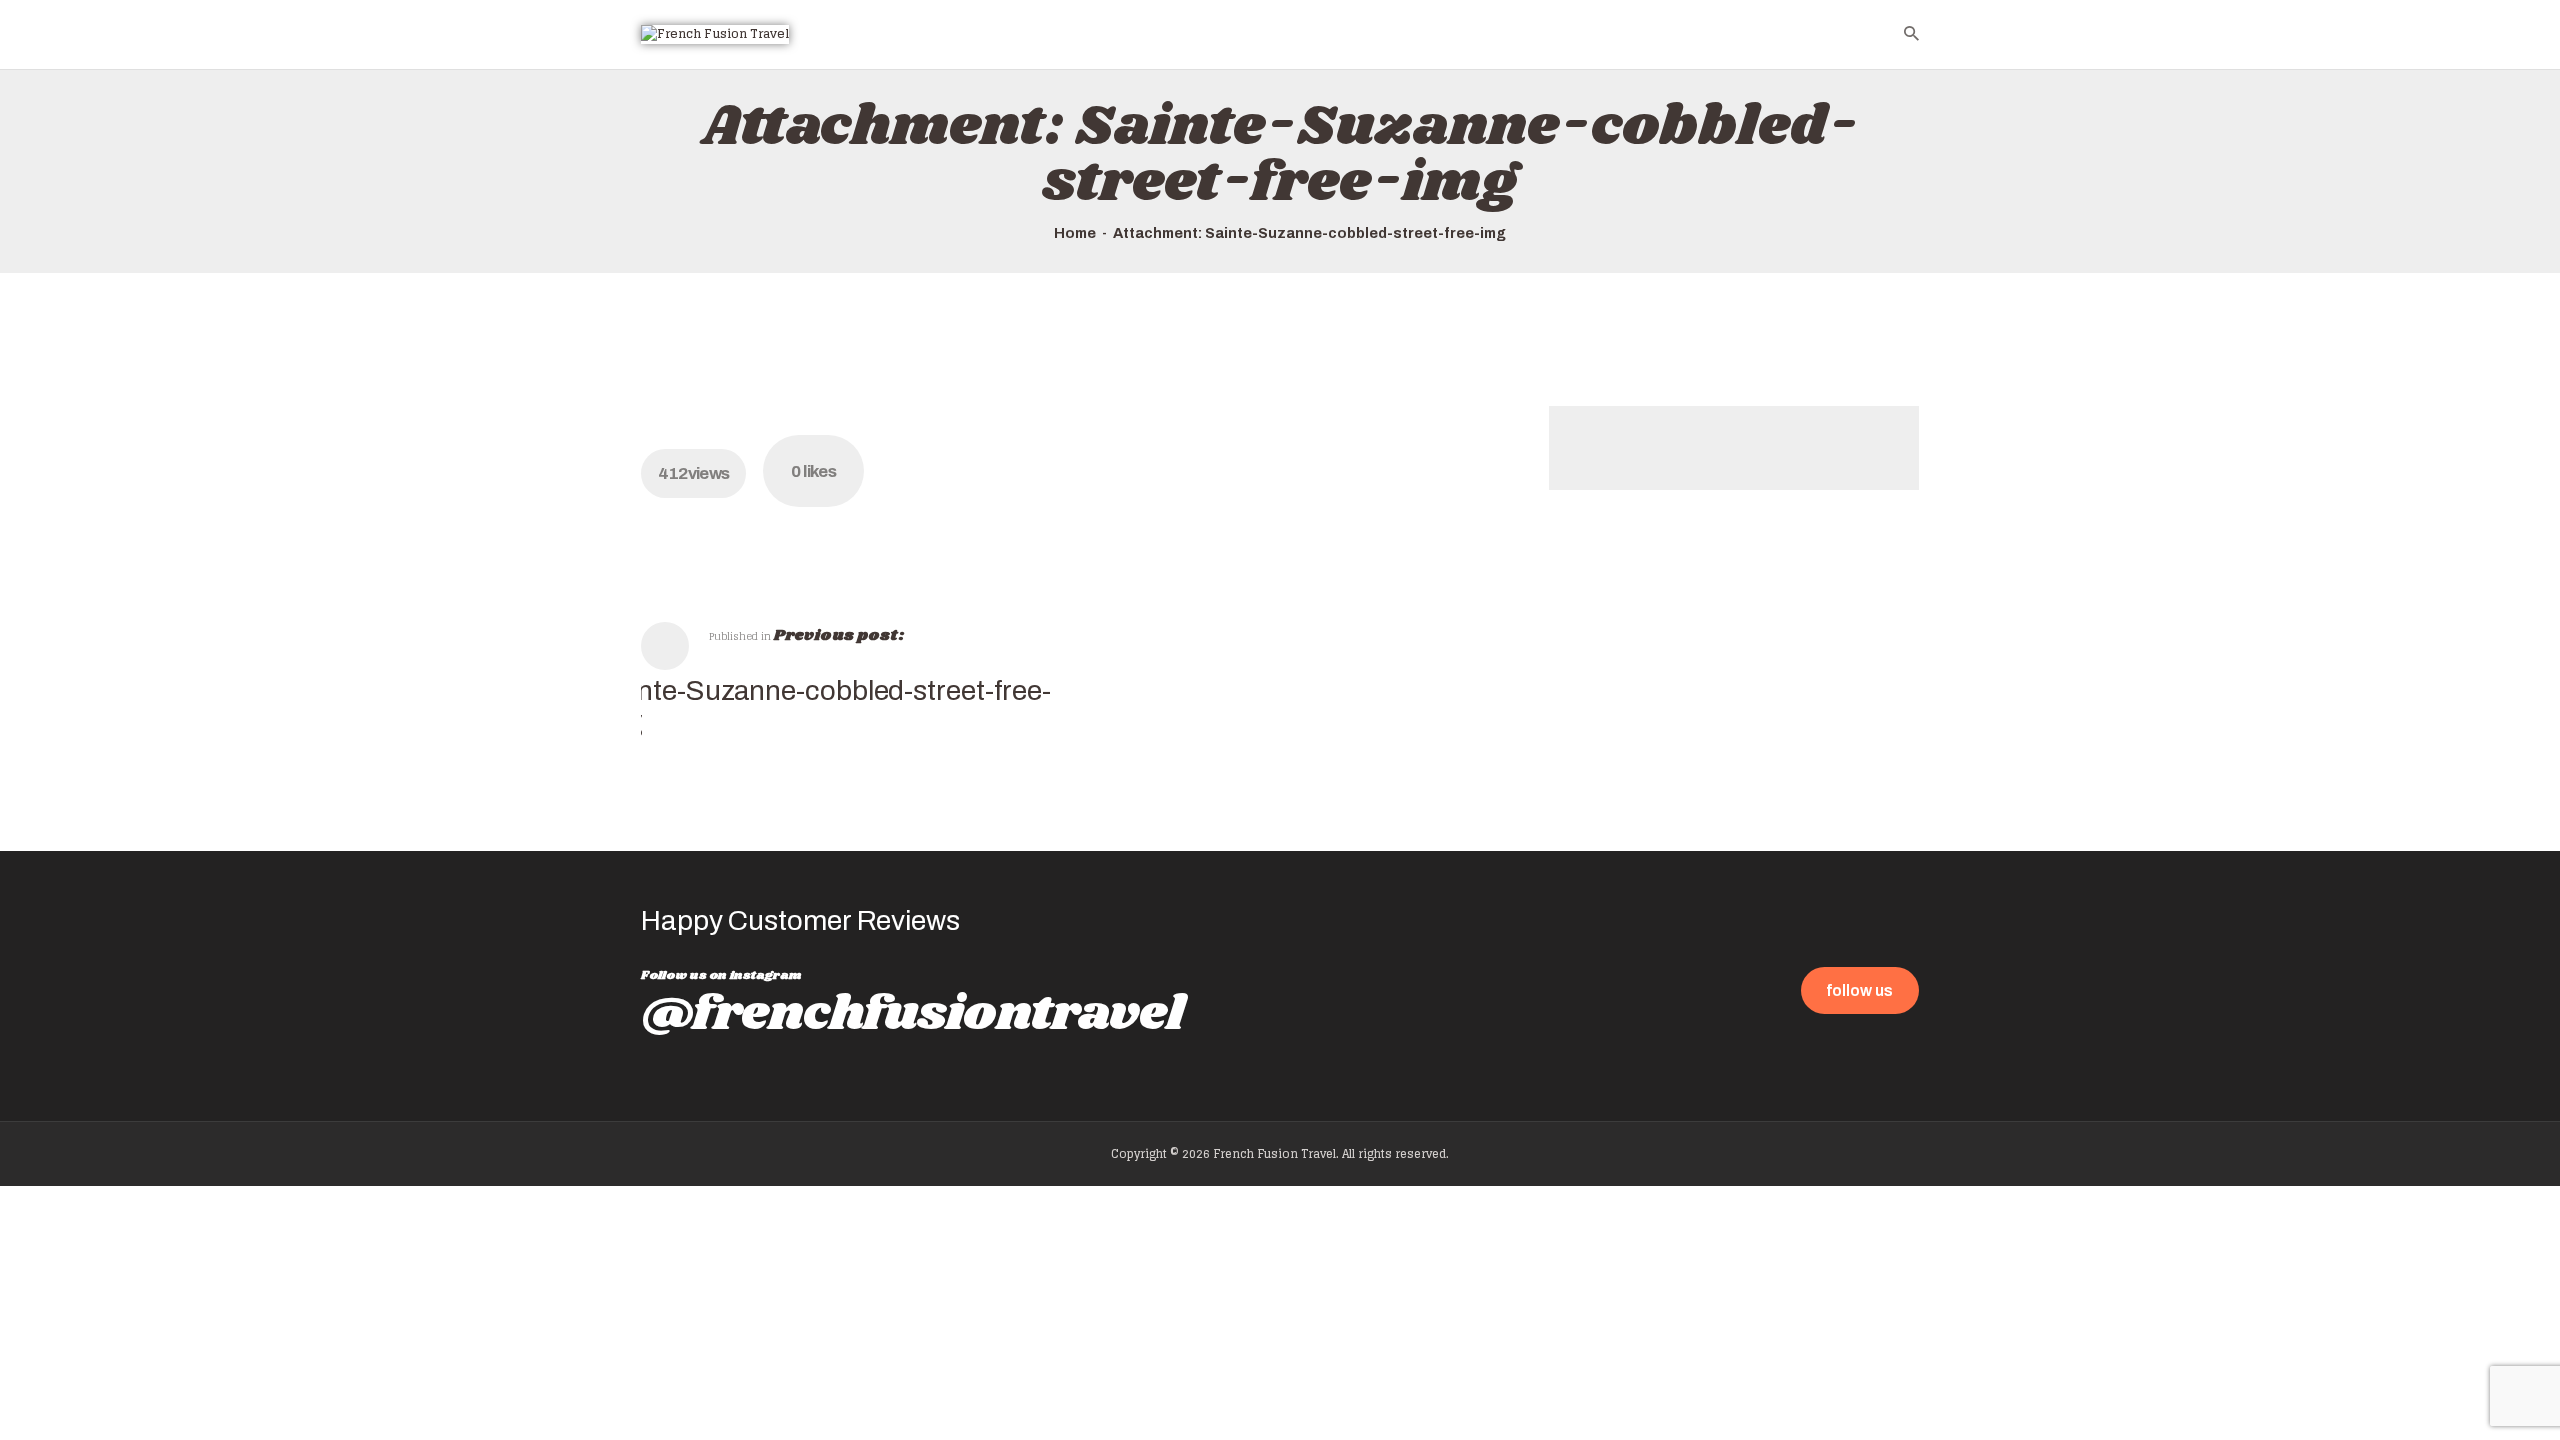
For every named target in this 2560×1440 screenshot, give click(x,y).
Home (1075, 233)
